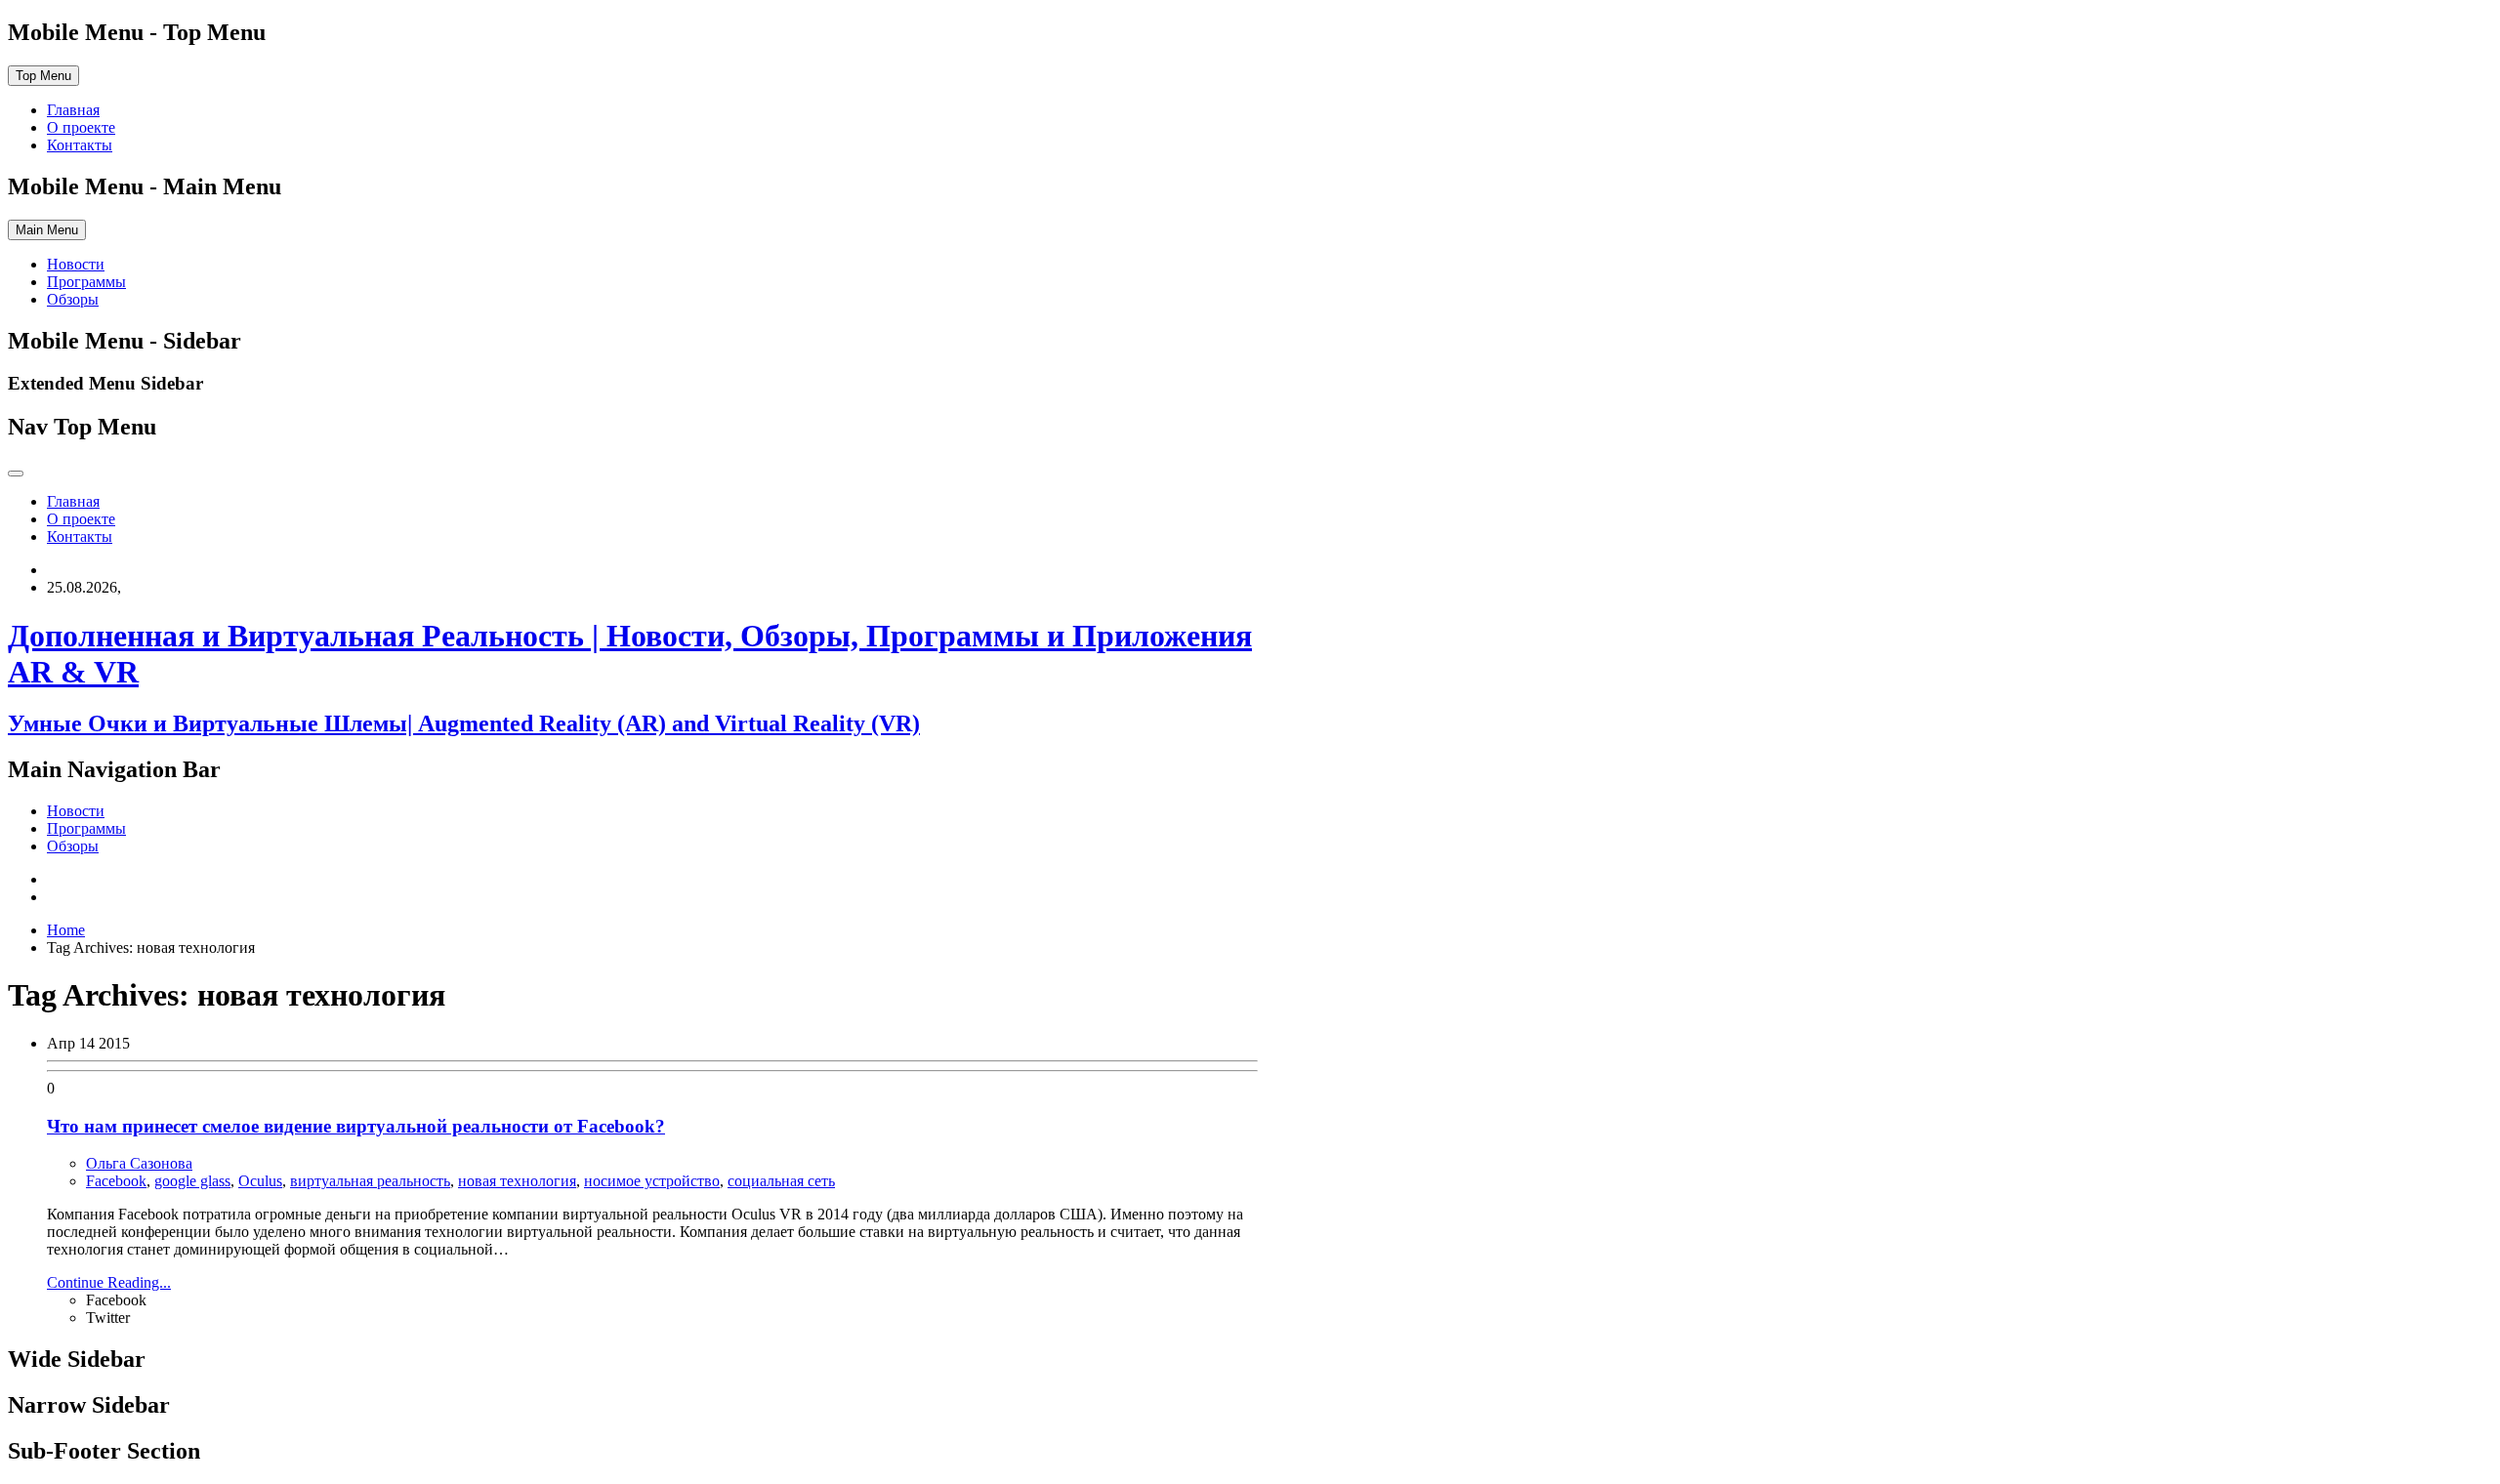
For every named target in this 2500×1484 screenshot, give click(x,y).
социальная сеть (781, 1181)
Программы (86, 282)
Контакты (80, 145)
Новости (76, 264)
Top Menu (43, 76)
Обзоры (73, 299)
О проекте (81, 127)
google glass (192, 1181)
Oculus (260, 1181)
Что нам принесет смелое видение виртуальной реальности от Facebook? (356, 1126)
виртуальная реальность (370, 1181)
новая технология (517, 1181)
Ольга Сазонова (139, 1163)
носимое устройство (652, 1181)
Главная (73, 110)
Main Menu (47, 230)
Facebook (116, 1181)
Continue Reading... (109, 1282)
